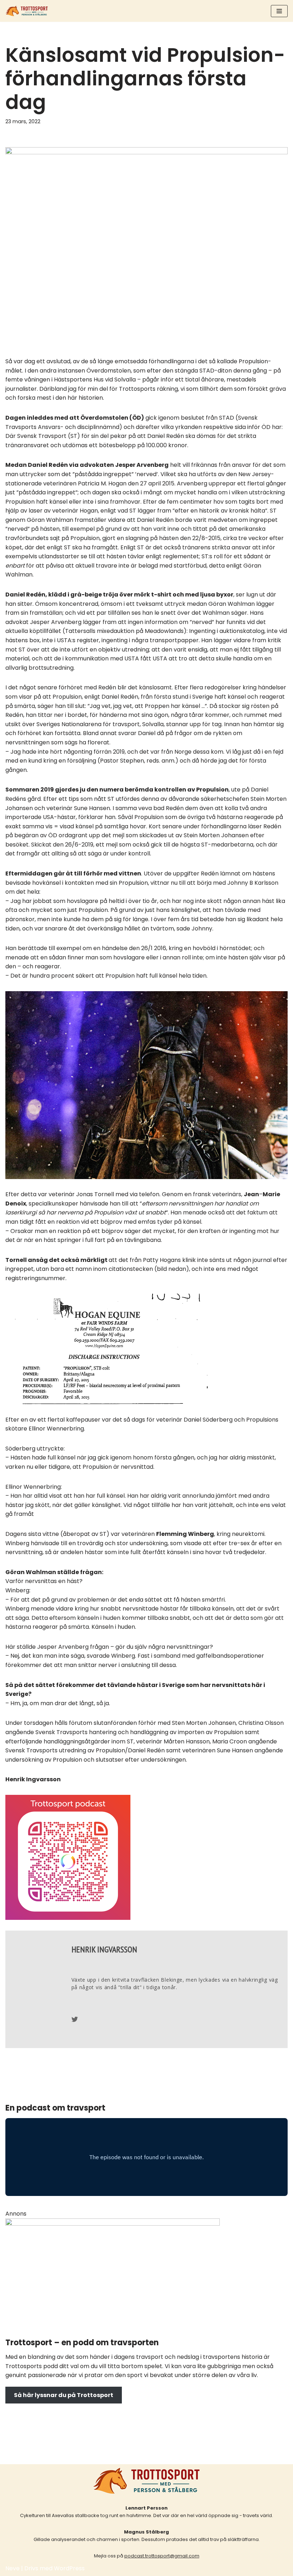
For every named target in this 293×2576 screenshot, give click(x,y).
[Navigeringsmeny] (279, 11)
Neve (13, 2568)
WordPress (69, 2568)
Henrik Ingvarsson (104, 1949)
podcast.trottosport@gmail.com (162, 2556)
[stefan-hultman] (113, 2224)
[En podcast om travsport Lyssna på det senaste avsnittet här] (27, 11)
